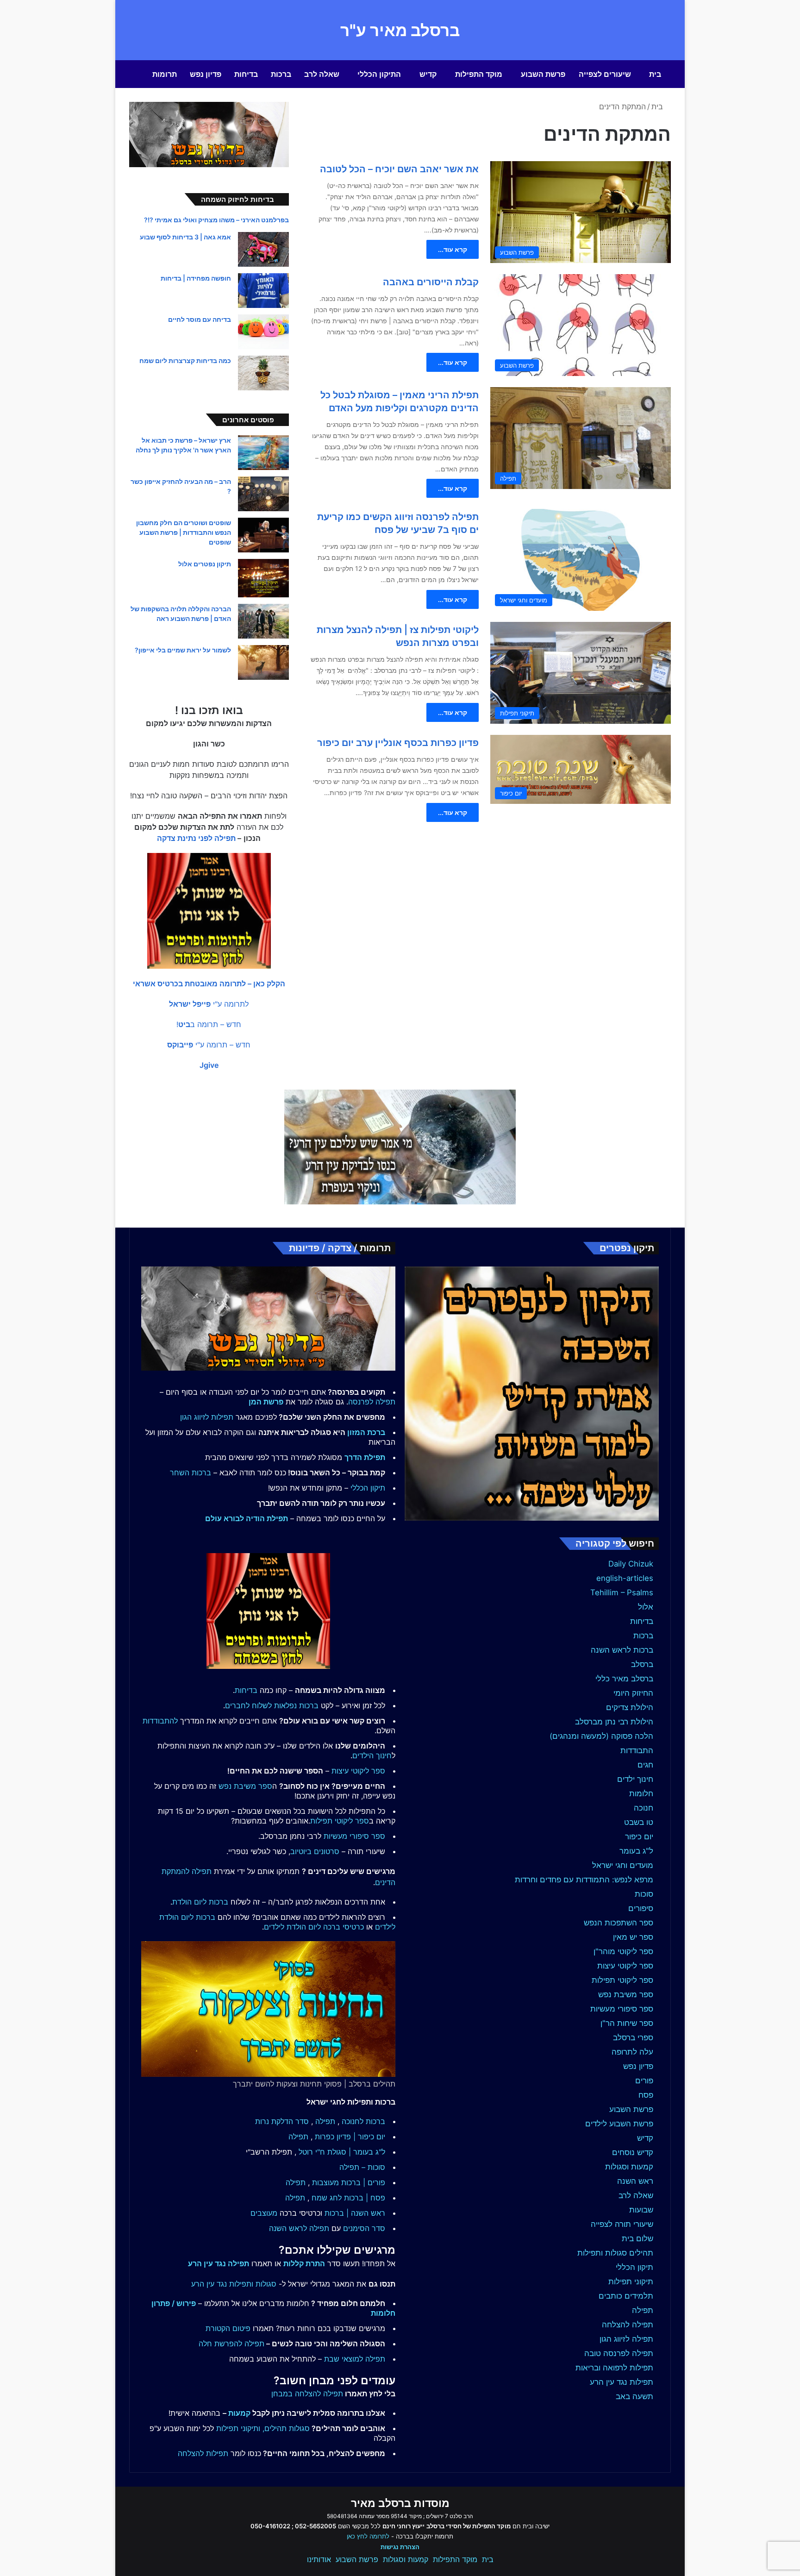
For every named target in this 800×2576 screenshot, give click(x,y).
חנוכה (644, 1808)
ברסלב (642, 1664)
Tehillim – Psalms (622, 1592)
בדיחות (246, 74)
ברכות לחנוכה (363, 2121)
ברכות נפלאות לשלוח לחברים (272, 1705)
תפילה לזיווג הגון (626, 2339)
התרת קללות (304, 2263)
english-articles (625, 1578)
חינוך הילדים (372, 1755)
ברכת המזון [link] (366, 1432)
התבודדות (637, 1750)
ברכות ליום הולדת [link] (200, 1902)
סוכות (644, 1894)
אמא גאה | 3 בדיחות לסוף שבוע (185, 237)
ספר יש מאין (633, 1937)
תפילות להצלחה (203, 2453)
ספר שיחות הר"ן (627, 2023)
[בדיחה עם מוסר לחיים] (263, 332)
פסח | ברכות (365, 2198)
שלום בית (637, 2238)
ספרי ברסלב (633, 2037)
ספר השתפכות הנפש (619, 1923)
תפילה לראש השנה (299, 2228)
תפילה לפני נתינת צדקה (196, 838)
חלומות (641, 1793)
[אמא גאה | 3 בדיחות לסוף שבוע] (263, 249)
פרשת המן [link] (266, 1402)
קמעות (239, 2413)
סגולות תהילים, (286, 2428)
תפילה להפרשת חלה (231, 2344)
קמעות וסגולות (629, 2167)
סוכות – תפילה (362, 2167)
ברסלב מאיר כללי (624, 1679)
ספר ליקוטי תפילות (622, 1980)
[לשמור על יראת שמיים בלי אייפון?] (263, 662)
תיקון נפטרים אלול (205, 564)
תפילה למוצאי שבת (355, 2359)
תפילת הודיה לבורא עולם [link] (247, 1518)
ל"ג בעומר (636, 1851)
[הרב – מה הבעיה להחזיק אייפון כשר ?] (263, 494)
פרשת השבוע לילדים (619, 2124)
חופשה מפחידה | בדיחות (196, 278)
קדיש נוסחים (633, 2152)
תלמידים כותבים (626, 2296)
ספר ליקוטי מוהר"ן (623, 1951)
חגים (645, 1765)
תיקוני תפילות (631, 2281)
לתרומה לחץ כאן (368, 2536)
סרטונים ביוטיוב (315, 1851)
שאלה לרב (322, 74)
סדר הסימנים (364, 2228)
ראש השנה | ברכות (355, 2213)
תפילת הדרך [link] (365, 1457)
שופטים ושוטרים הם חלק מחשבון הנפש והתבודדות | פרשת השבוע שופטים (184, 532)
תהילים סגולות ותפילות (615, 2253)
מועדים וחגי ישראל (623, 1865)
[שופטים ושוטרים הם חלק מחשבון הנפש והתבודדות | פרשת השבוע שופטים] (263, 535)
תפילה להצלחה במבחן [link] (307, 2394)
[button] (209, 984)
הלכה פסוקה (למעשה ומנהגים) (601, 1736)
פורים (644, 2081)
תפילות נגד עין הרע (622, 2382)
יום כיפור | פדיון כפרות (350, 2137)
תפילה (643, 2310)
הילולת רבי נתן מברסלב (614, 1722)
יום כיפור (639, 1836)
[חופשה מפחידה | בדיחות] (263, 291)
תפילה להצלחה (628, 2325)
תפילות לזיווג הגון (207, 1417)
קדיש (428, 74)
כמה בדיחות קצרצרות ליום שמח (185, 360)
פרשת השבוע (543, 74)
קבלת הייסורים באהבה (431, 282)
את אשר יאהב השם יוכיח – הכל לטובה (399, 169)
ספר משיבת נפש (626, 1994)
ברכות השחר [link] (191, 1473)
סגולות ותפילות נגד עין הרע (234, 2284)
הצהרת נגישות (400, 2547)
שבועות (641, 2210)
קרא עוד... (453, 249)
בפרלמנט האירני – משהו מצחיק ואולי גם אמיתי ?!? (216, 220)
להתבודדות (160, 1721)
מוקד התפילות (479, 74)
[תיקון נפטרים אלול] (263, 578)
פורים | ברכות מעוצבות (349, 2182)
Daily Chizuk (631, 1564)
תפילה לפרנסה (372, 1402)
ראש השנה (635, 2181)
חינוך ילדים (635, 1779)
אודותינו (319, 2559)
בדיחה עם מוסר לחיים (200, 319)
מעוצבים (264, 2213)
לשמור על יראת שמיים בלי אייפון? (183, 650)
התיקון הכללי (379, 74)
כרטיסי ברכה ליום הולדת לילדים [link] (314, 1927)
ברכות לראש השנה (622, 1650)
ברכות (281, 74)
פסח (646, 2095)
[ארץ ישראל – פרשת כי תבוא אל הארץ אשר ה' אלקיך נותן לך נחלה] (263, 453)
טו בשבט (639, 1822)
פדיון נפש (206, 74)
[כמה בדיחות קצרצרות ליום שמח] (263, 373)
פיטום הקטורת (228, 2328)
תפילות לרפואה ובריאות (614, 2368)
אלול (646, 1607)
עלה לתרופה (632, 2052)
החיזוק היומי (633, 1693)
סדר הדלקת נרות (282, 2121)
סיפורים (641, 1908)
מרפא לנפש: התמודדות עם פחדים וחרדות (584, 1880)
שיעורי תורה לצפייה (622, 2224)
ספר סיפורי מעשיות (622, 2009)
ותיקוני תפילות (238, 2428)
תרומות (165, 74)
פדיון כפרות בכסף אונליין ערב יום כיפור (398, 743)
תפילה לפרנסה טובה (619, 2353)
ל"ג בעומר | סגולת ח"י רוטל (342, 2152)
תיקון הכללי (634, 2267)
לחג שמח (327, 2198)
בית (655, 74)
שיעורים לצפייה (605, 74)
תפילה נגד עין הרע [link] (219, 2263)
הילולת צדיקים (630, 1707)
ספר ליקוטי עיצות (625, 1966)
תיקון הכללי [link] (368, 1488)
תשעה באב (634, 2396)
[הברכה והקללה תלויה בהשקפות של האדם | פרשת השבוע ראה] (263, 621)
